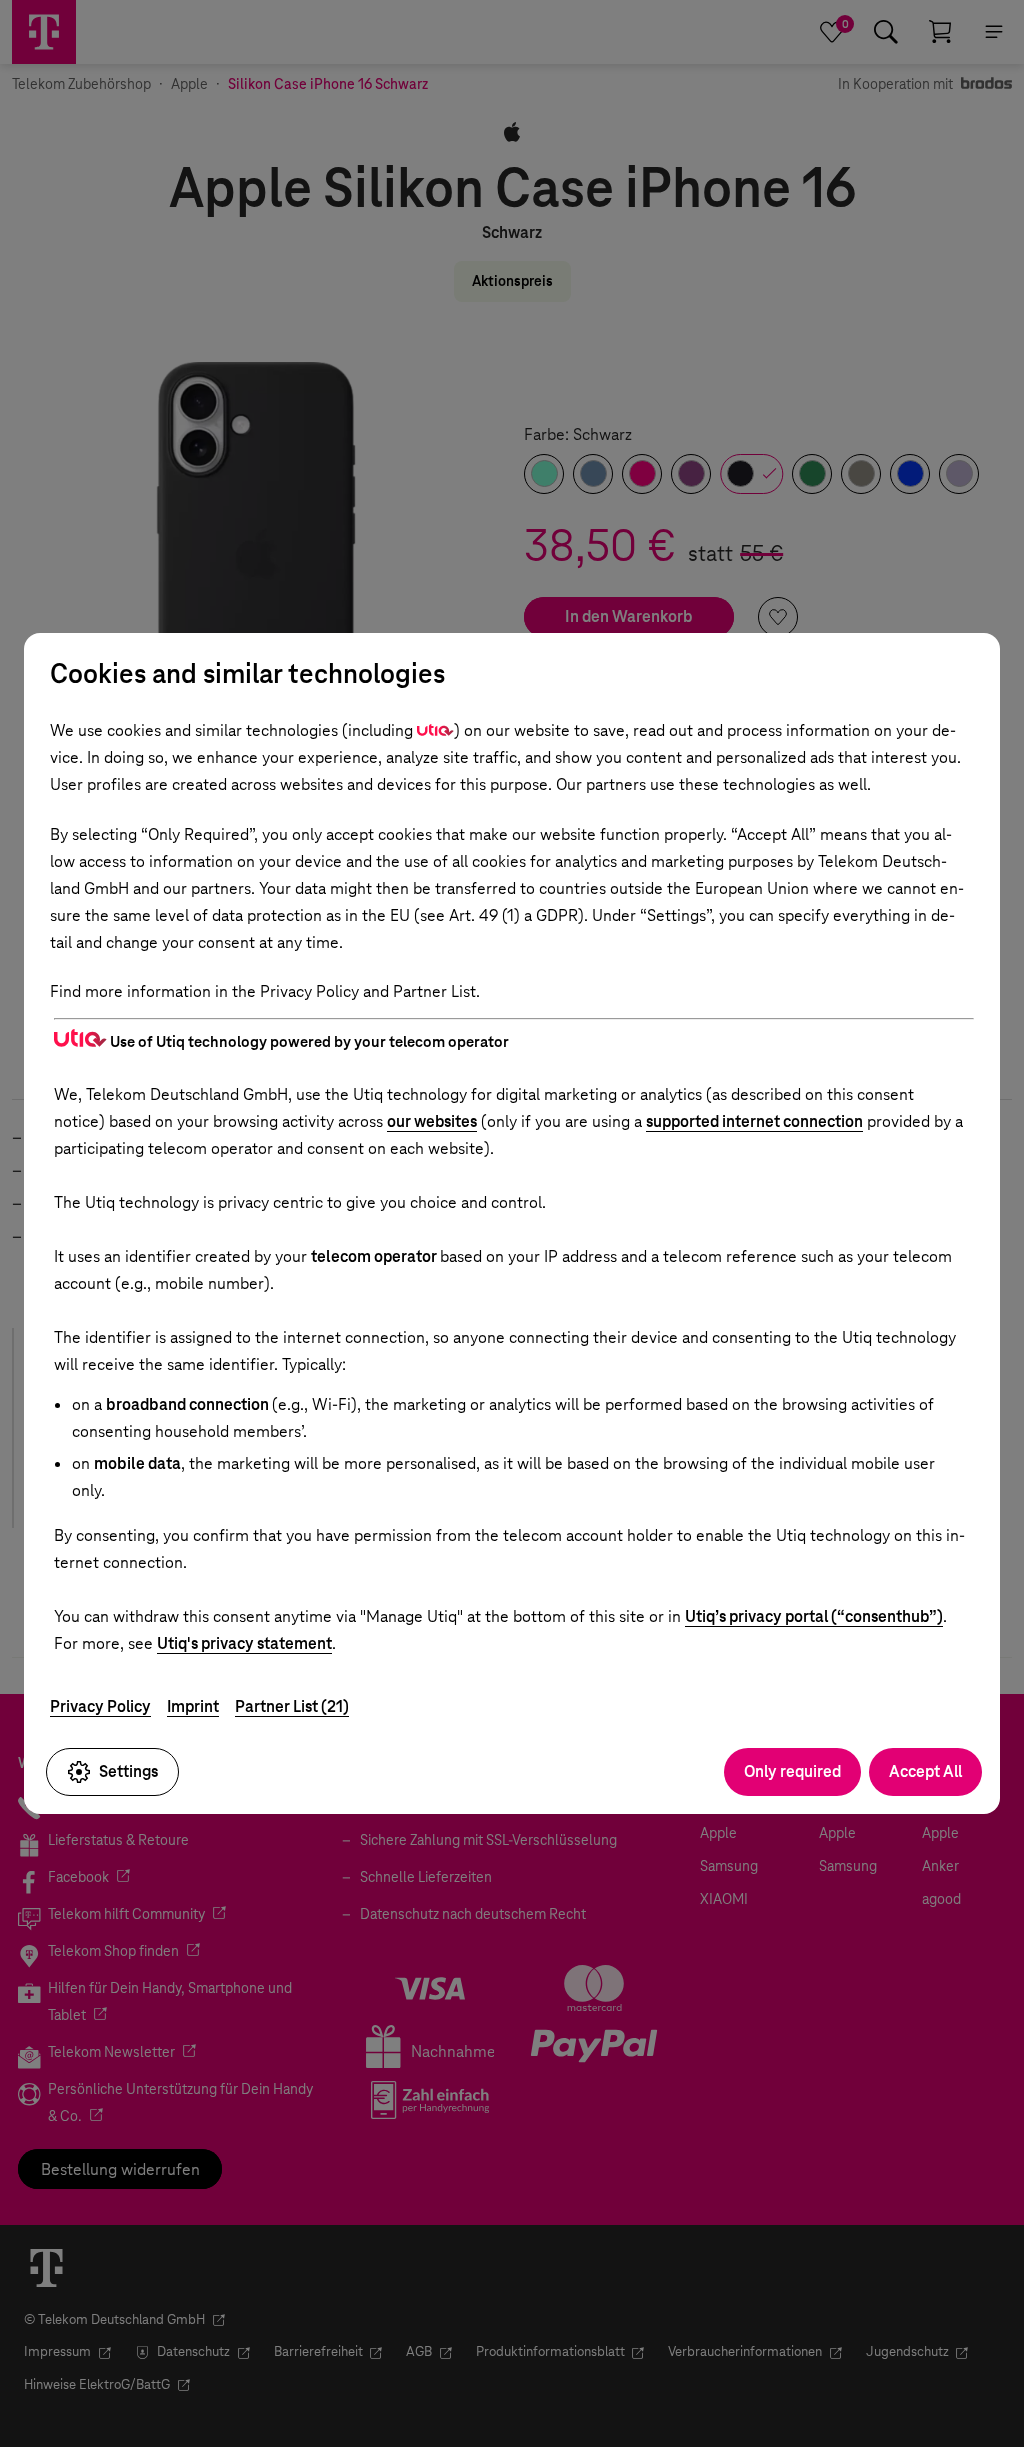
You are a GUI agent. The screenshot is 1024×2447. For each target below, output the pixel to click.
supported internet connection (754, 1121)
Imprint (193, 1706)
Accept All (925, 1771)
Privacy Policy (100, 1706)
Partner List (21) (292, 1706)
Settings (128, 1771)
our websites (432, 1121)
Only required (792, 1771)
